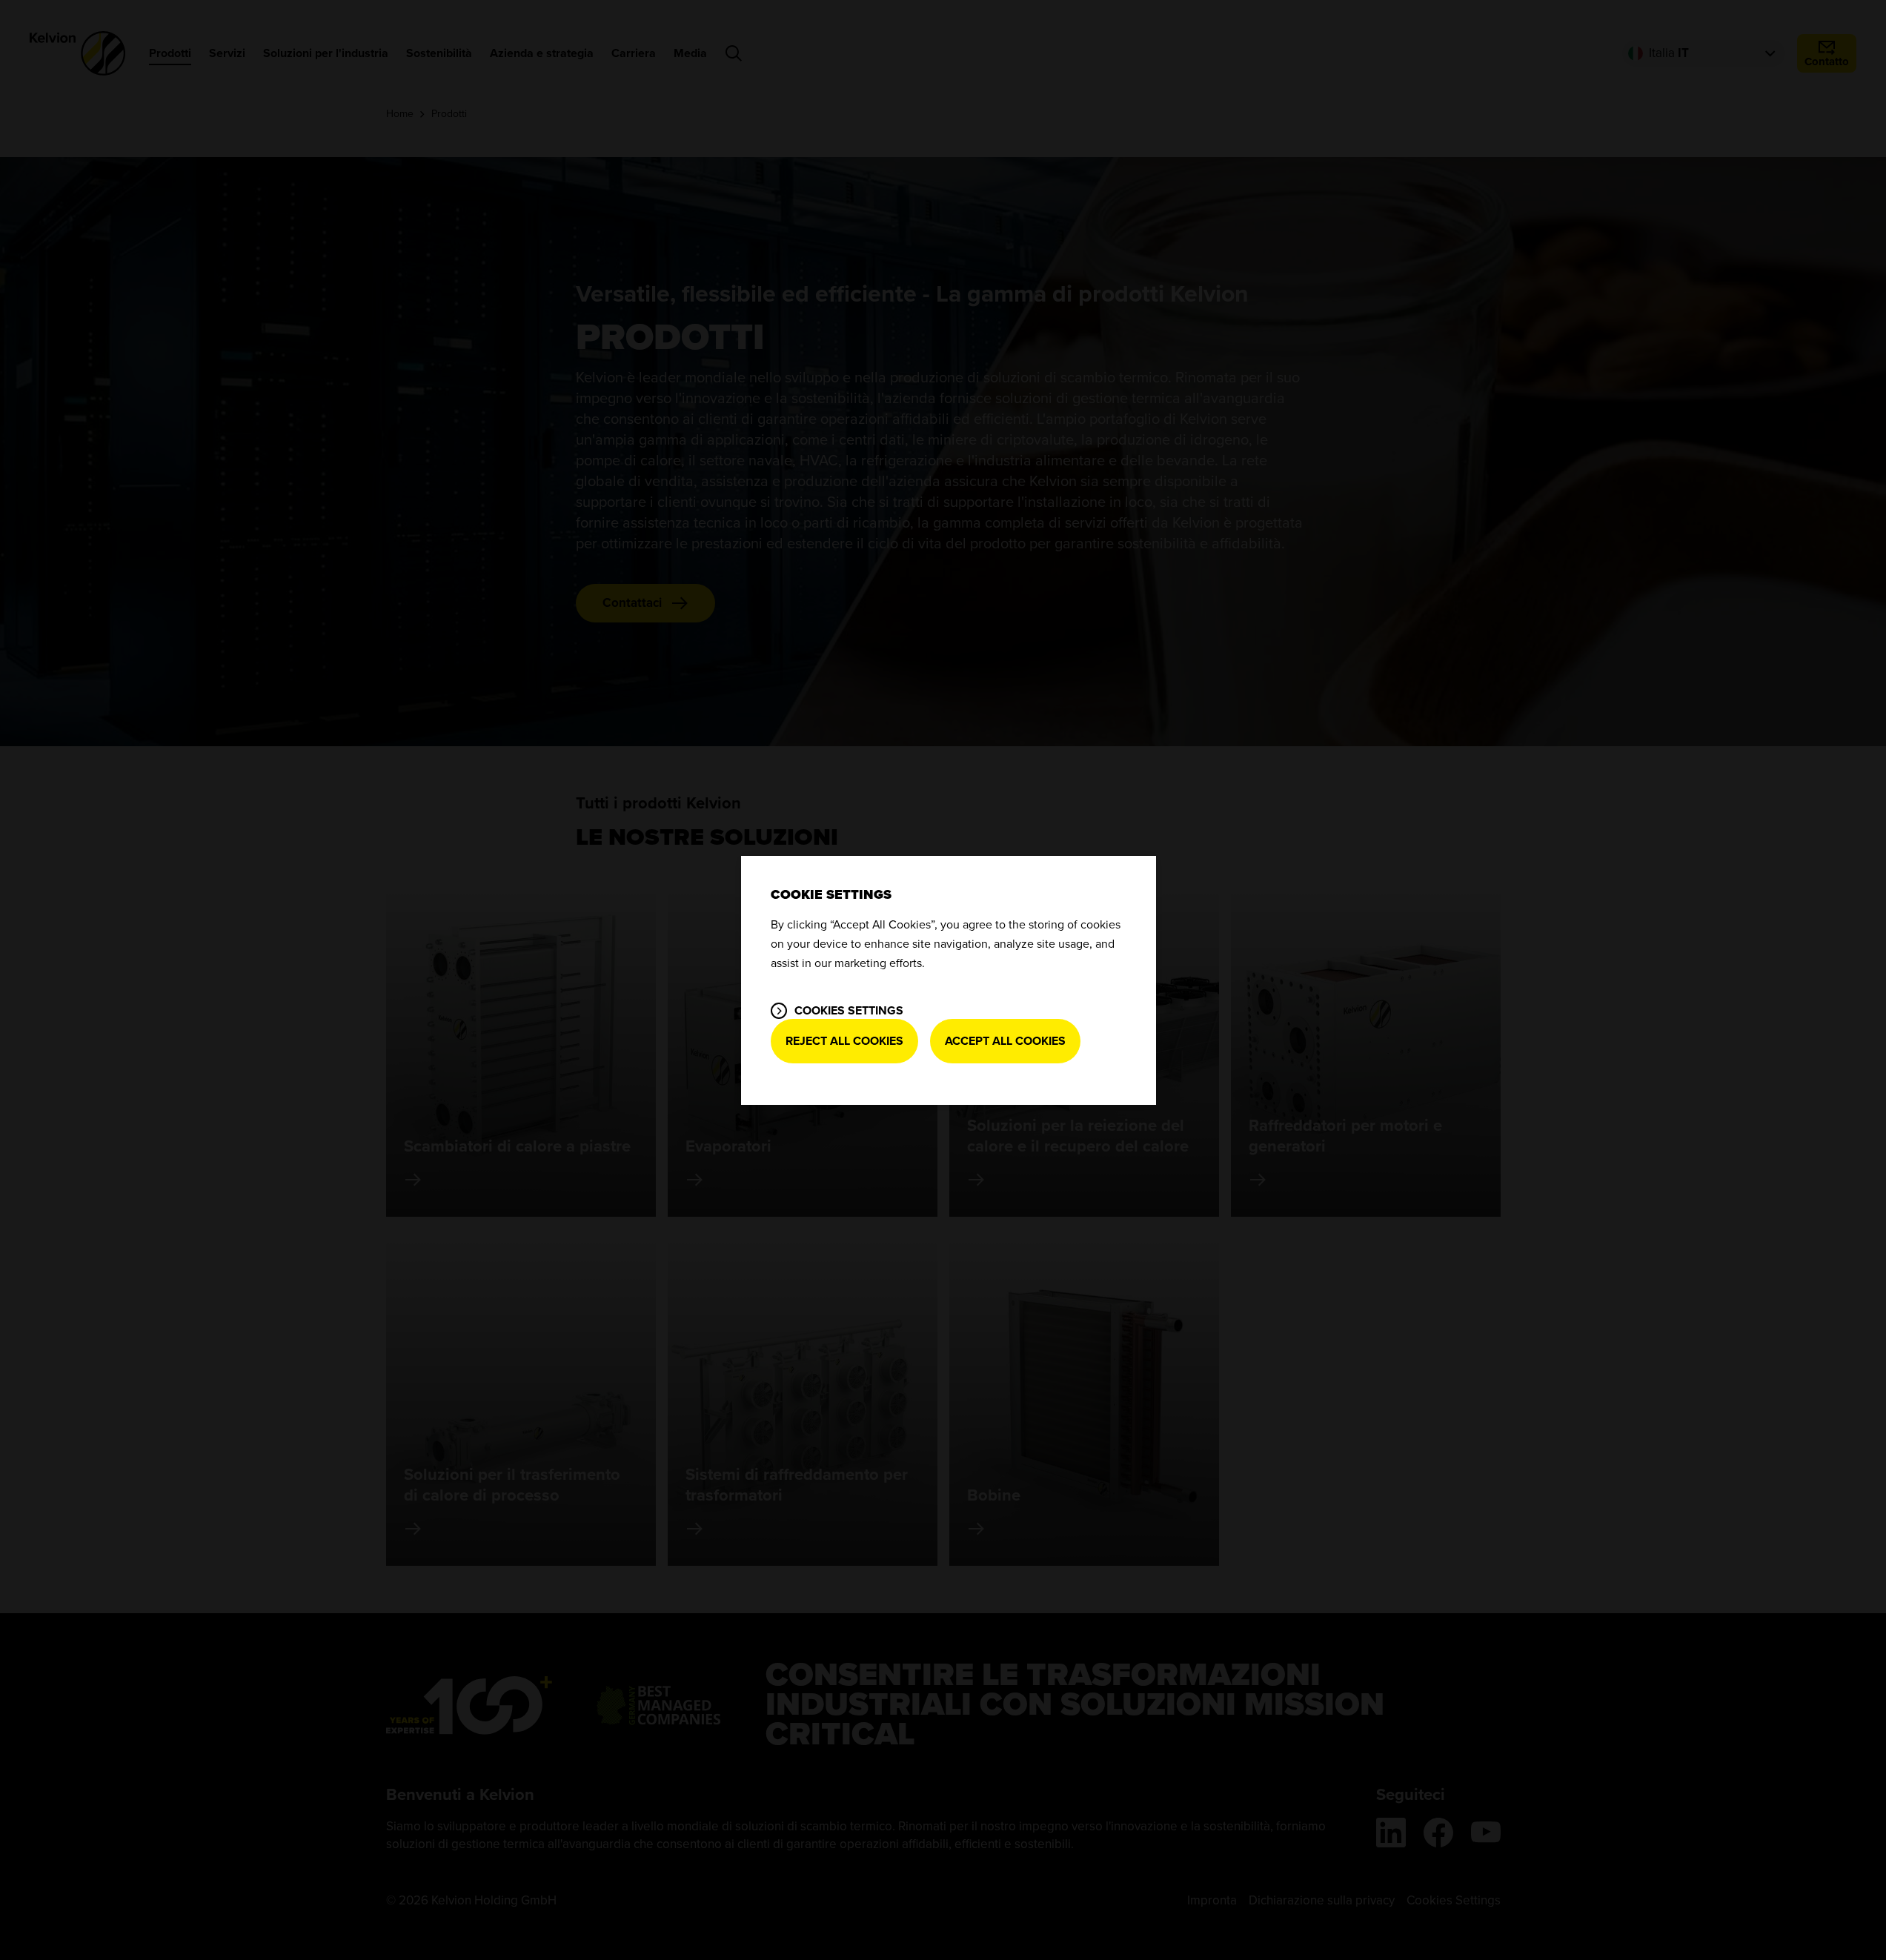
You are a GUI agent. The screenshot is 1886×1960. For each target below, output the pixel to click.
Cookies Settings (849, 1011)
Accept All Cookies (1005, 1041)
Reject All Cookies (844, 1041)
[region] (949, 980)
